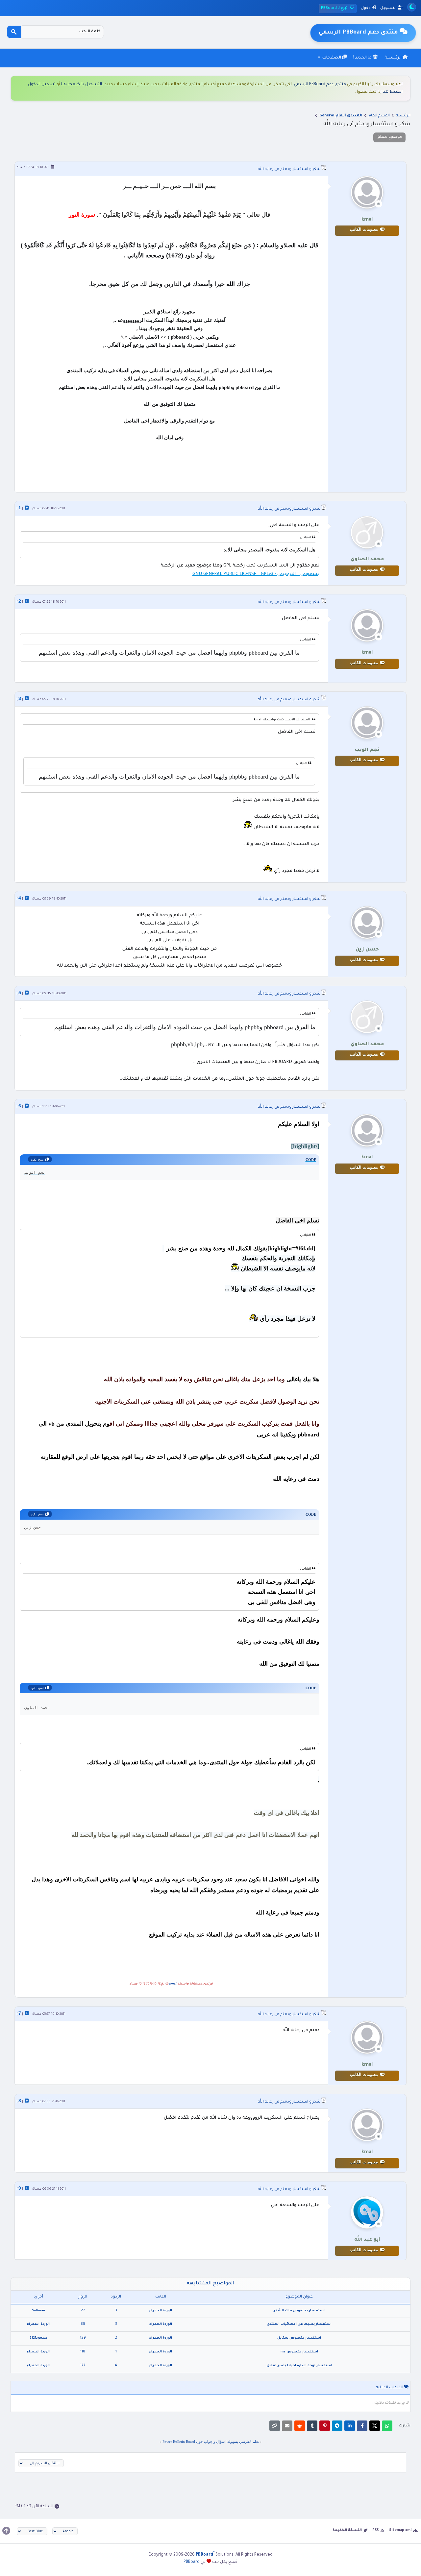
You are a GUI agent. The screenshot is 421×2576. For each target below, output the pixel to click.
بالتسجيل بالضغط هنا (82, 84)
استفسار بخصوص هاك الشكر (299, 2311)
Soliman (38, 2311)
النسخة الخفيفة (347, 2530)
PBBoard (192, 2562)
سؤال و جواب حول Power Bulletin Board (194, 2442)
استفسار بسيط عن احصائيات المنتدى (299, 2324)
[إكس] (375, 2426)
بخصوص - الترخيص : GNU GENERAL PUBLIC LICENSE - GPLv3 (256, 574)
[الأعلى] (6, 2531)
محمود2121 (38, 2338)
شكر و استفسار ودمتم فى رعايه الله (289, 169)
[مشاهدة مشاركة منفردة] (27, 508)
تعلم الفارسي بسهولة (243, 2442)
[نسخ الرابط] (275, 2426)
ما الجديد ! (363, 58)
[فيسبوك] (362, 2426)
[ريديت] (300, 2426)
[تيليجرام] (337, 2426)
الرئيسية (394, 58)
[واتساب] (387, 2426)
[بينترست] (325, 2426)
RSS (376, 2530)
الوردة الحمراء (161, 2311)
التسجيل (389, 8)
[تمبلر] (312, 2426)
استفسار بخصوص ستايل (299, 2338)
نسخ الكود (37, 1160)
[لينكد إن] (350, 2426)
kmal (173, 1984)
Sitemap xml (400, 2530)
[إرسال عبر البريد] (287, 2426)
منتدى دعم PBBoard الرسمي (320, 84)
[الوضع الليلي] (412, 7)
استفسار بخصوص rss (299, 2352)
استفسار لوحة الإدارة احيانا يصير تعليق (299, 2366)
